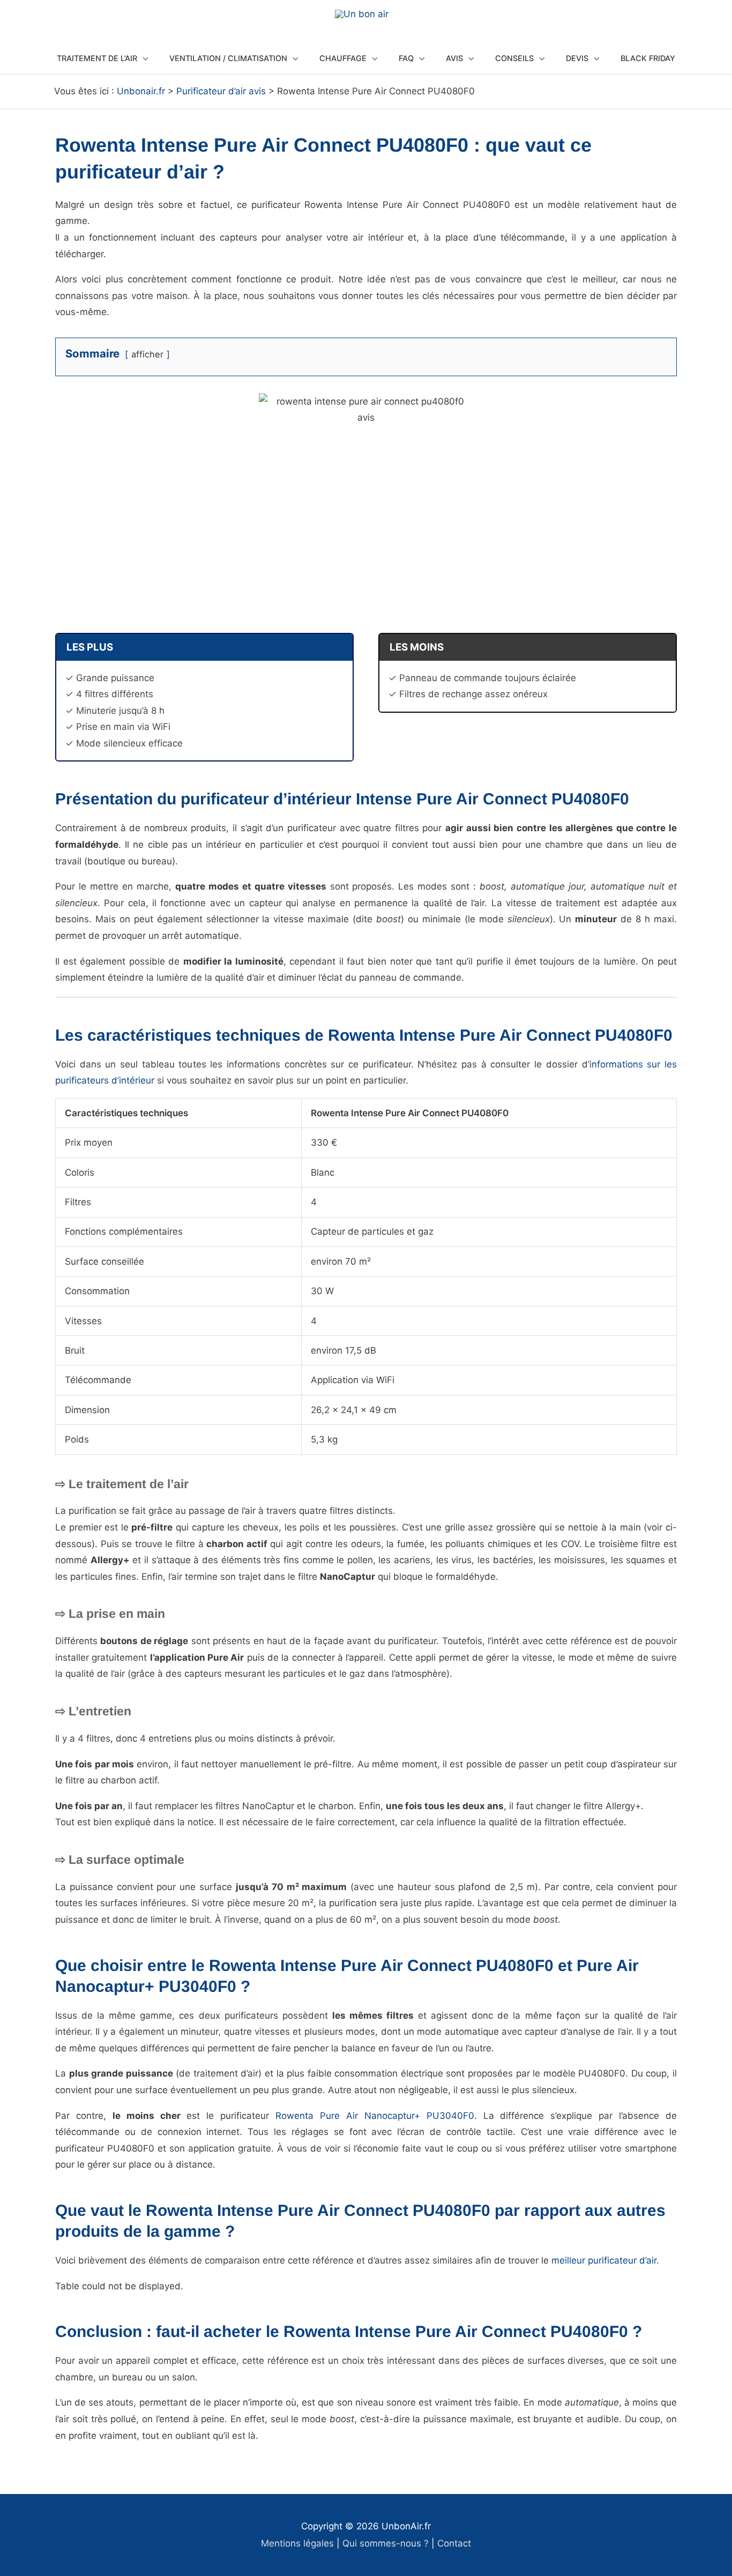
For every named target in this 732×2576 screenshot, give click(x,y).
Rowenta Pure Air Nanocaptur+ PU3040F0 (375, 2116)
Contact (454, 2543)
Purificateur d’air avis (221, 91)
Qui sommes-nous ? (386, 2543)
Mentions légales (297, 2543)
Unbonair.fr (141, 91)
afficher (147, 354)
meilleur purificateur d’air (604, 2260)
